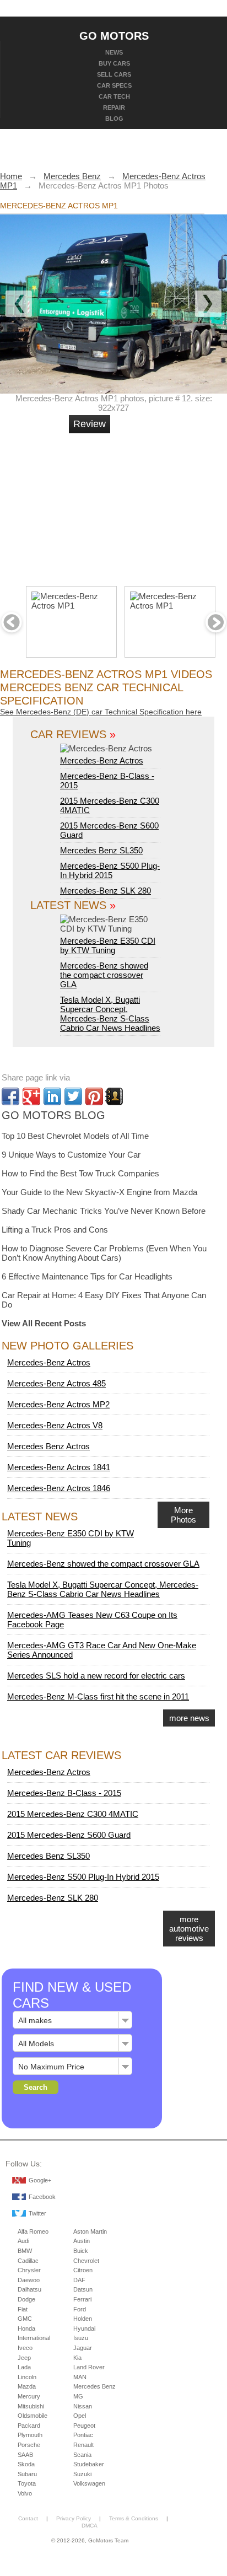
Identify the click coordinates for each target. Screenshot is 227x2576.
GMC (25, 2319)
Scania (82, 2455)
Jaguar (83, 2348)
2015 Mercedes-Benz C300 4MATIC (73, 1814)
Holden (83, 2319)
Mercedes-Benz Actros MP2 (58, 1404)
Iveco (25, 2348)
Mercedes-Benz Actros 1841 (59, 1467)
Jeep (24, 2358)
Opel (80, 2416)
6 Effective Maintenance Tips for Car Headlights (87, 1276)
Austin (82, 2241)
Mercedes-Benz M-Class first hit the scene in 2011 (98, 1696)
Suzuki (82, 2474)
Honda (26, 2328)
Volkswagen (89, 2483)
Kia (77, 2358)
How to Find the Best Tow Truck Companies (80, 1173)
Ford (80, 2309)
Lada (24, 2367)
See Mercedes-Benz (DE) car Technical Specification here (101, 712)
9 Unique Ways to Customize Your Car (71, 1155)
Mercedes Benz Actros (48, 1446)
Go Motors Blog (53, 1115)
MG (78, 2396)
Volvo (25, 2493)
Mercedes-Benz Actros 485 (56, 1383)
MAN (80, 2377)
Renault (83, 2445)
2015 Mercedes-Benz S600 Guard (69, 1835)
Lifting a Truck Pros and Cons (55, 1230)
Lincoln (27, 2377)
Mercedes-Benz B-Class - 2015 (64, 1793)
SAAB (25, 2455)
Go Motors (114, 35)
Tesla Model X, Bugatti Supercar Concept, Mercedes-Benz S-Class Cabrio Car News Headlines (110, 1014)
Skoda (26, 2464)
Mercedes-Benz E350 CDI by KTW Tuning (108, 945)
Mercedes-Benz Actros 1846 (59, 1488)
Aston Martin (90, 2231)
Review (90, 424)
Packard (29, 2426)
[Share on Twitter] (73, 1096)
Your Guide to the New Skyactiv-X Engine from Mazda (99, 1192)
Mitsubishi (31, 2406)
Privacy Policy (74, 2518)
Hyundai (84, 2328)
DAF (79, 2280)
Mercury (29, 2396)
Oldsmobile (33, 2416)
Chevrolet (86, 2261)
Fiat (23, 2309)
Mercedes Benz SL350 (101, 850)
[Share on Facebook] (10, 1096)
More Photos (183, 1515)
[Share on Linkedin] (52, 1096)
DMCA (90, 2526)
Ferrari (82, 2299)
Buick (81, 2251)
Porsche (29, 2445)
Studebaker (89, 2464)
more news (189, 1718)
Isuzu (81, 2338)
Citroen (83, 2270)
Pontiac (83, 2435)
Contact (28, 2518)
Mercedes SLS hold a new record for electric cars (96, 1676)
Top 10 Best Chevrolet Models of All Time (75, 1136)
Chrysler (29, 2270)
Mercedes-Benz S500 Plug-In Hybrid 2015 (110, 870)
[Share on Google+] (31, 1096)
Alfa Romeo (33, 2231)
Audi (23, 2241)
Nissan (83, 2406)
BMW (25, 2251)
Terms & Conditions (134, 2518)
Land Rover (89, 2367)
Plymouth (30, 2435)
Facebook (42, 2197)
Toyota (27, 2483)
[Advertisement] (152, 505)
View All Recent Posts (44, 1323)
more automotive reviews (189, 1929)
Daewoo (29, 2280)
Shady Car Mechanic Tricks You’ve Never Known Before (104, 1211)
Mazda (27, 2386)
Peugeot (84, 2426)
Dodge (26, 2299)
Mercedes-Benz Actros (102, 760)
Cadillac (28, 2261)
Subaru (27, 2474)
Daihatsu (29, 2289)
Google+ (40, 2180)
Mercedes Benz (94, 2386)
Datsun (83, 2289)
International (34, 2338)
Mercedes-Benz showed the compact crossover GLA (104, 975)
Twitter (37, 2213)
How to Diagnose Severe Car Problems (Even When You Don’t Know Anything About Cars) (104, 1253)
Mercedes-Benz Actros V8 (55, 1425)
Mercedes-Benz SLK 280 (106, 891)
